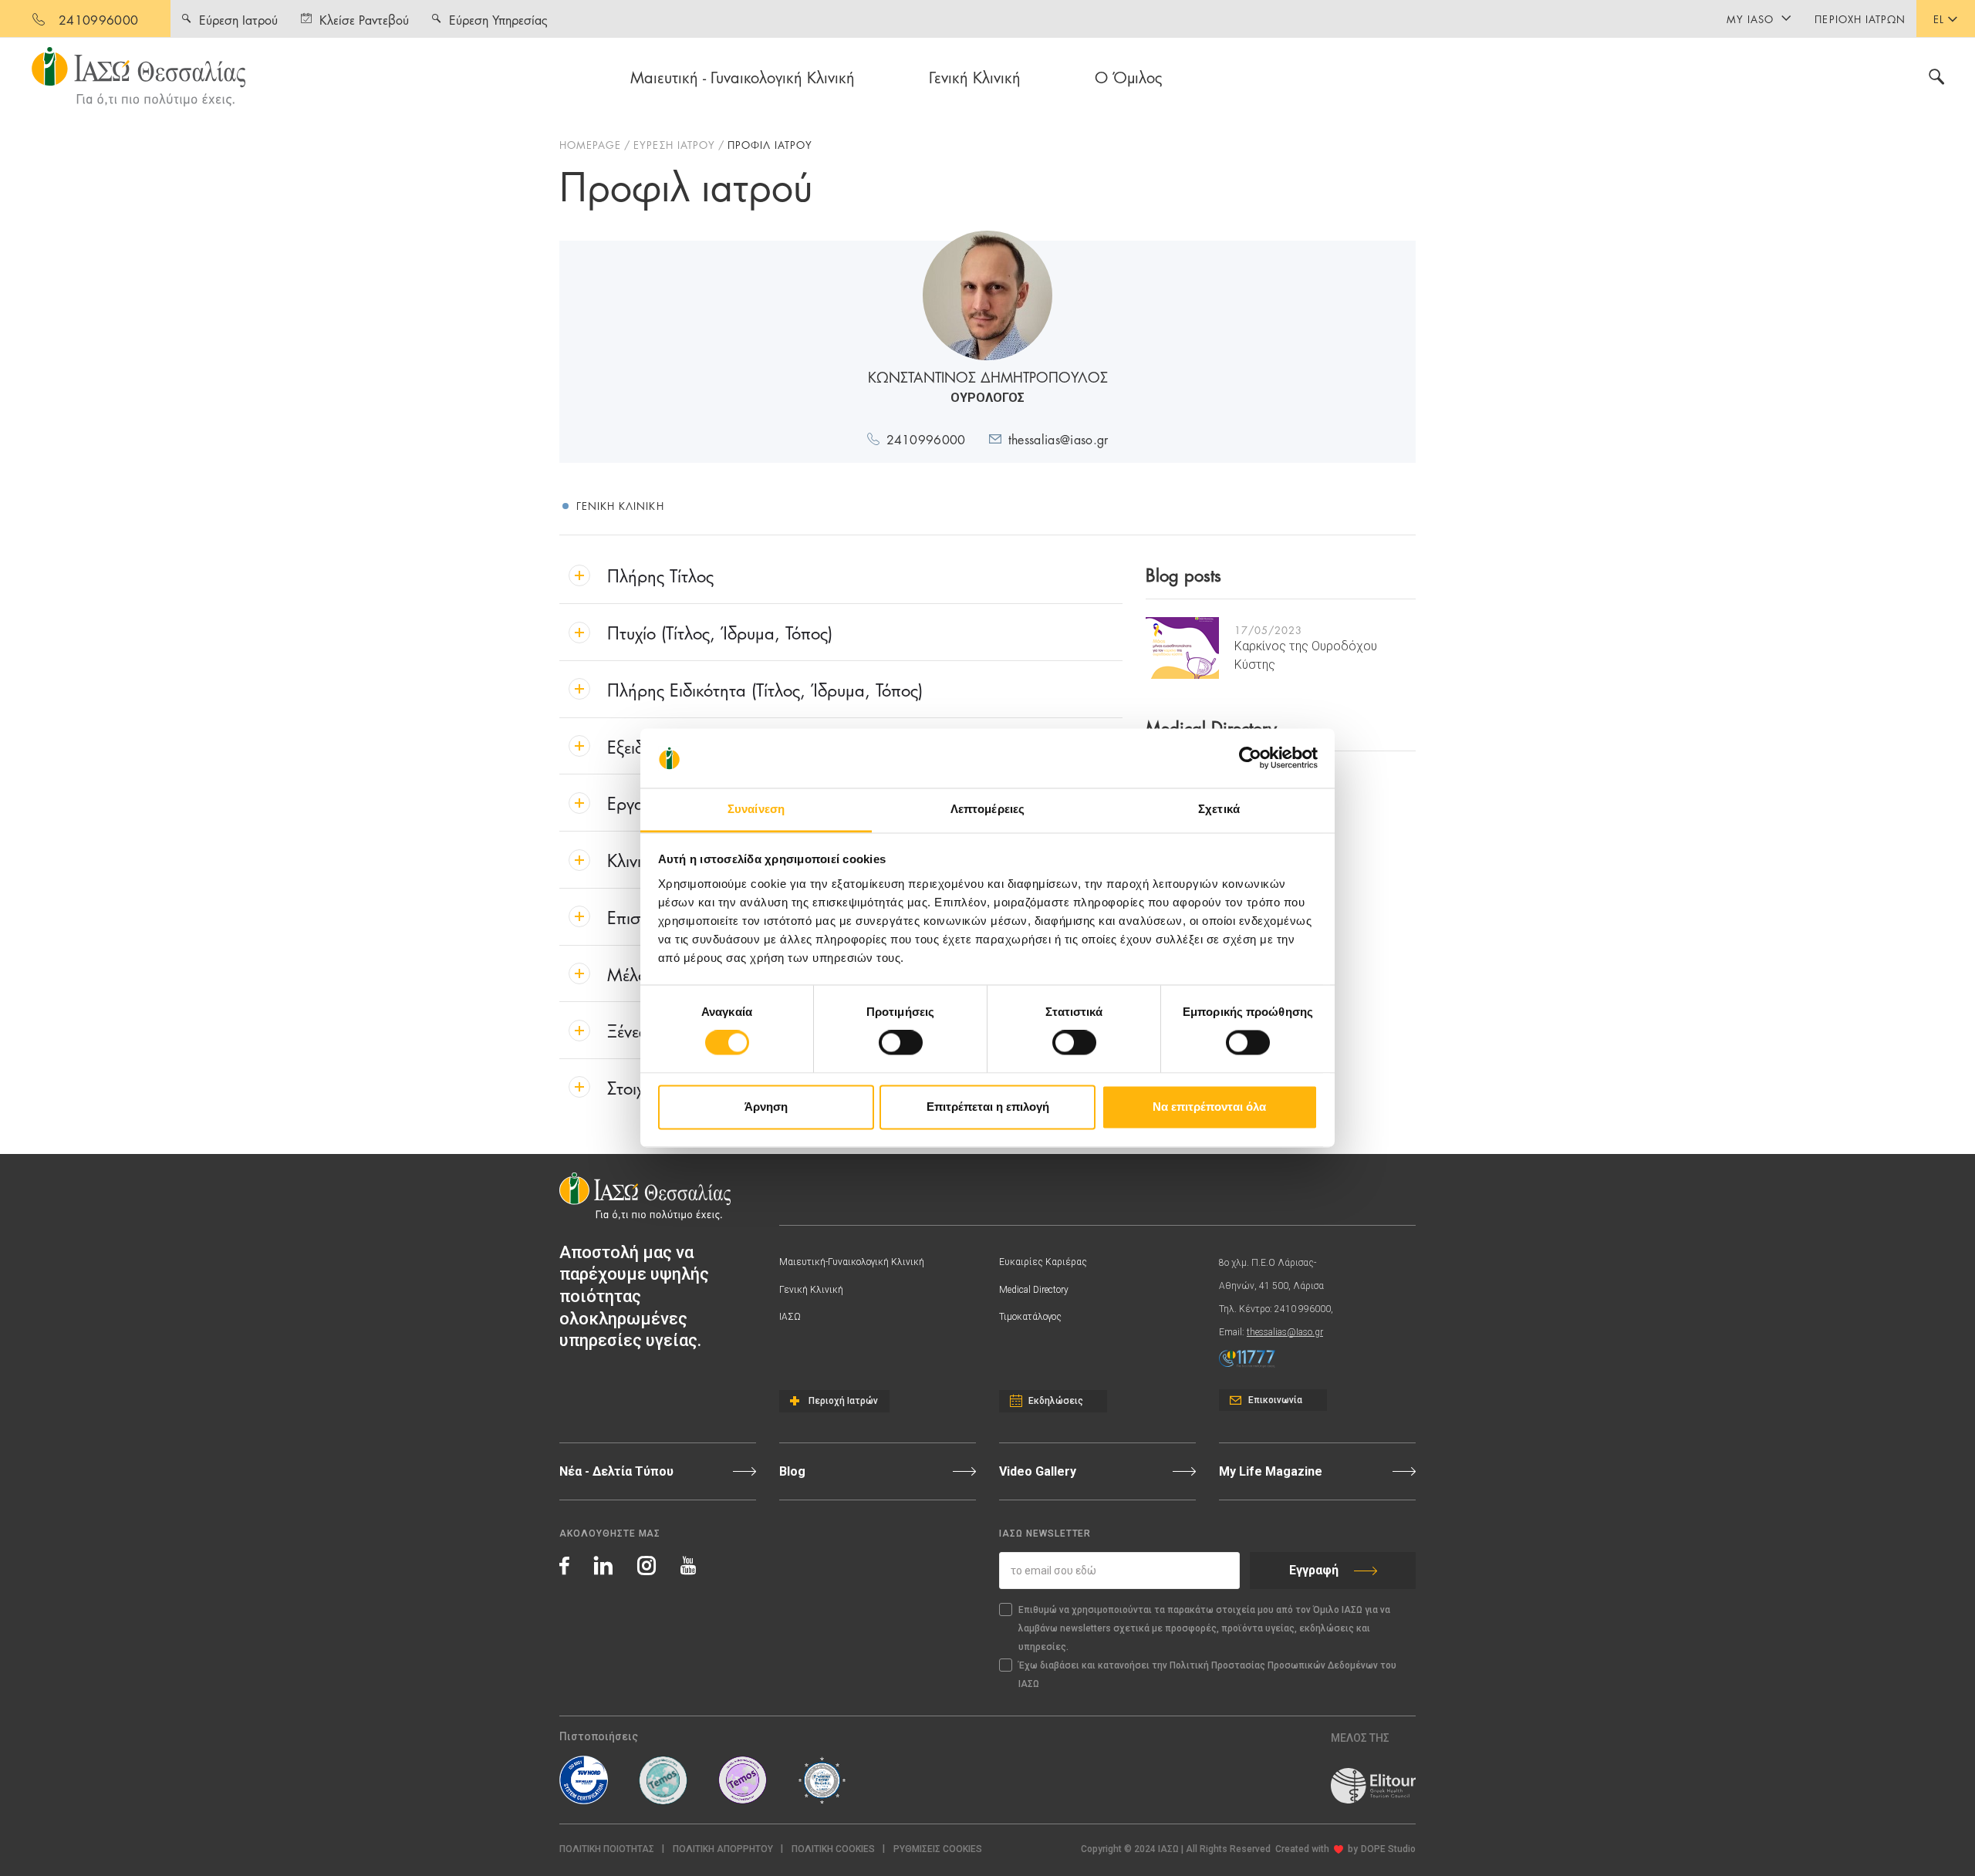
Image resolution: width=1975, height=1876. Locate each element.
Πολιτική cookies (833, 1849)
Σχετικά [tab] (1219, 809)
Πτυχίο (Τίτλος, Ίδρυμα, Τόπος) (720, 631)
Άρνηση (766, 1107)
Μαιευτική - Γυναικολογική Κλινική (743, 76)
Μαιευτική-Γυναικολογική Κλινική (852, 1262)
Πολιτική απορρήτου (723, 1849)
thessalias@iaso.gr (1058, 439)
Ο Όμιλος (1129, 76)
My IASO (1750, 19)
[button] (938, 1849)
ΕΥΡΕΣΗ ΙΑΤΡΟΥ (674, 144)
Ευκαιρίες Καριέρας (1043, 1262)
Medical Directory (1034, 1290)
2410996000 (98, 19)
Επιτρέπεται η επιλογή (988, 1107)
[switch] (901, 1043)
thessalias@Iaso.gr (1285, 1332)
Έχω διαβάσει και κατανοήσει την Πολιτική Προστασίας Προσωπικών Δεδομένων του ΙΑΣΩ (1207, 1675)
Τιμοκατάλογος (1030, 1317)
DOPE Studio (1388, 1849)
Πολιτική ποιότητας (607, 1849)
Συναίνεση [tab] (756, 809)
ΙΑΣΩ (790, 1317)
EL (1939, 19)
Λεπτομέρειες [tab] (987, 809)
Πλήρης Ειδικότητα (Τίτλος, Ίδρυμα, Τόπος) (765, 688)
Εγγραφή (1314, 1570)
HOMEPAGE (590, 144)
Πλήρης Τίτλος (660, 574)
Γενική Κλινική (975, 76)
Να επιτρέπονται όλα (1209, 1107)
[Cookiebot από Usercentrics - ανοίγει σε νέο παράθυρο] (1250, 758)
